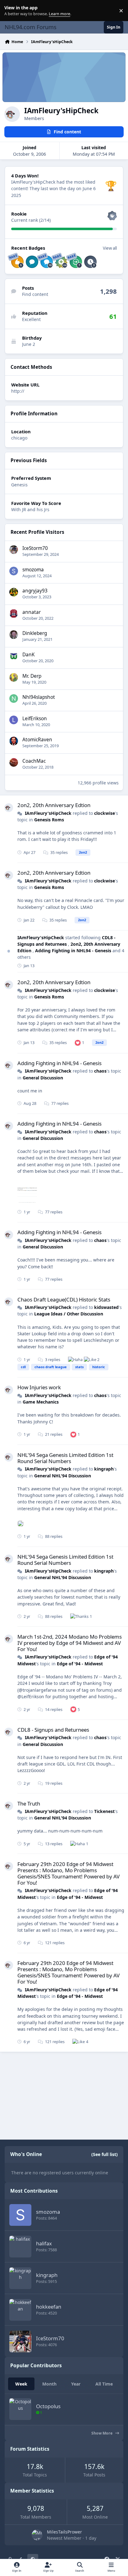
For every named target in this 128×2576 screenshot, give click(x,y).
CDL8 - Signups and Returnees (53, 1730)
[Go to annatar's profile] (14, 614)
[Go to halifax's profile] (20, 2247)
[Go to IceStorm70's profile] (14, 550)
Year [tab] (76, 2384)
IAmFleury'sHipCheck (48, 813)
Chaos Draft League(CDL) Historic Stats (64, 1299)
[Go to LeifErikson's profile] (14, 720)
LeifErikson (35, 719)
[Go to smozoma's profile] (14, 571)
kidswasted (106, 1307)
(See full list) (105, 2154)
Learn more (12, 11)
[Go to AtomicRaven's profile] (14, 741)
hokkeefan (49, 2307)
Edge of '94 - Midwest (80, 1664)
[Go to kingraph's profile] (20, 2278)
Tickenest (104, 1811)
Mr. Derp (32, 676)
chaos (100, 1071)
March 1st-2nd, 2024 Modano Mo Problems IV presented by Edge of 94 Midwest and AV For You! (70, 1643)
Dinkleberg (35, 633)
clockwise (105, 813)
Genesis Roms (49, 820)
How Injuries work (39, 1387)
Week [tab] (21, 2384)
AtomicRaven (37, 740)
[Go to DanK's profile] (14, 656)
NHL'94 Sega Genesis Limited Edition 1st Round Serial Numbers (65, 1458)
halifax (44, 2243)
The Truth (29, 1804)
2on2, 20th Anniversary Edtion (54, 805)
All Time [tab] (104, 2384)
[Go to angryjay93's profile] (14, 592)
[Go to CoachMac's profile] (14, 762)
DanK (29, 655)
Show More (102, 2433)
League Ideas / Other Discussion (69, 1314)
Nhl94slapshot (39, 697)
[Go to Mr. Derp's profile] (14, 677)
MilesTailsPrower (64, 2532)
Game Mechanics (41, 1402)
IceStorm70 (35, 548)
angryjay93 (35, 591)
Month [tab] (49, 2384)
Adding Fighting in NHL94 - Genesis (74, 951)
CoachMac (34, 761)
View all (110, 248)
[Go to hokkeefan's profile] (20, 2310)
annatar (32, 612)
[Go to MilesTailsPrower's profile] (37, 2535)
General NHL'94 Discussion (63, 1476)
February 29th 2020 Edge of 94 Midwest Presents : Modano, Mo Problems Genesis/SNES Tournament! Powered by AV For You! (69, 1873)
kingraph (104, 1469)
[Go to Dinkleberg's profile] (14, 635)
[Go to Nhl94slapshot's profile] (14, 699)
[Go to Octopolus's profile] (20, 2409)
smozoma (33, 570)
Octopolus (48, 2406)
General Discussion (43, 1078)
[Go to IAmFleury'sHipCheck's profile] (9, 808)
